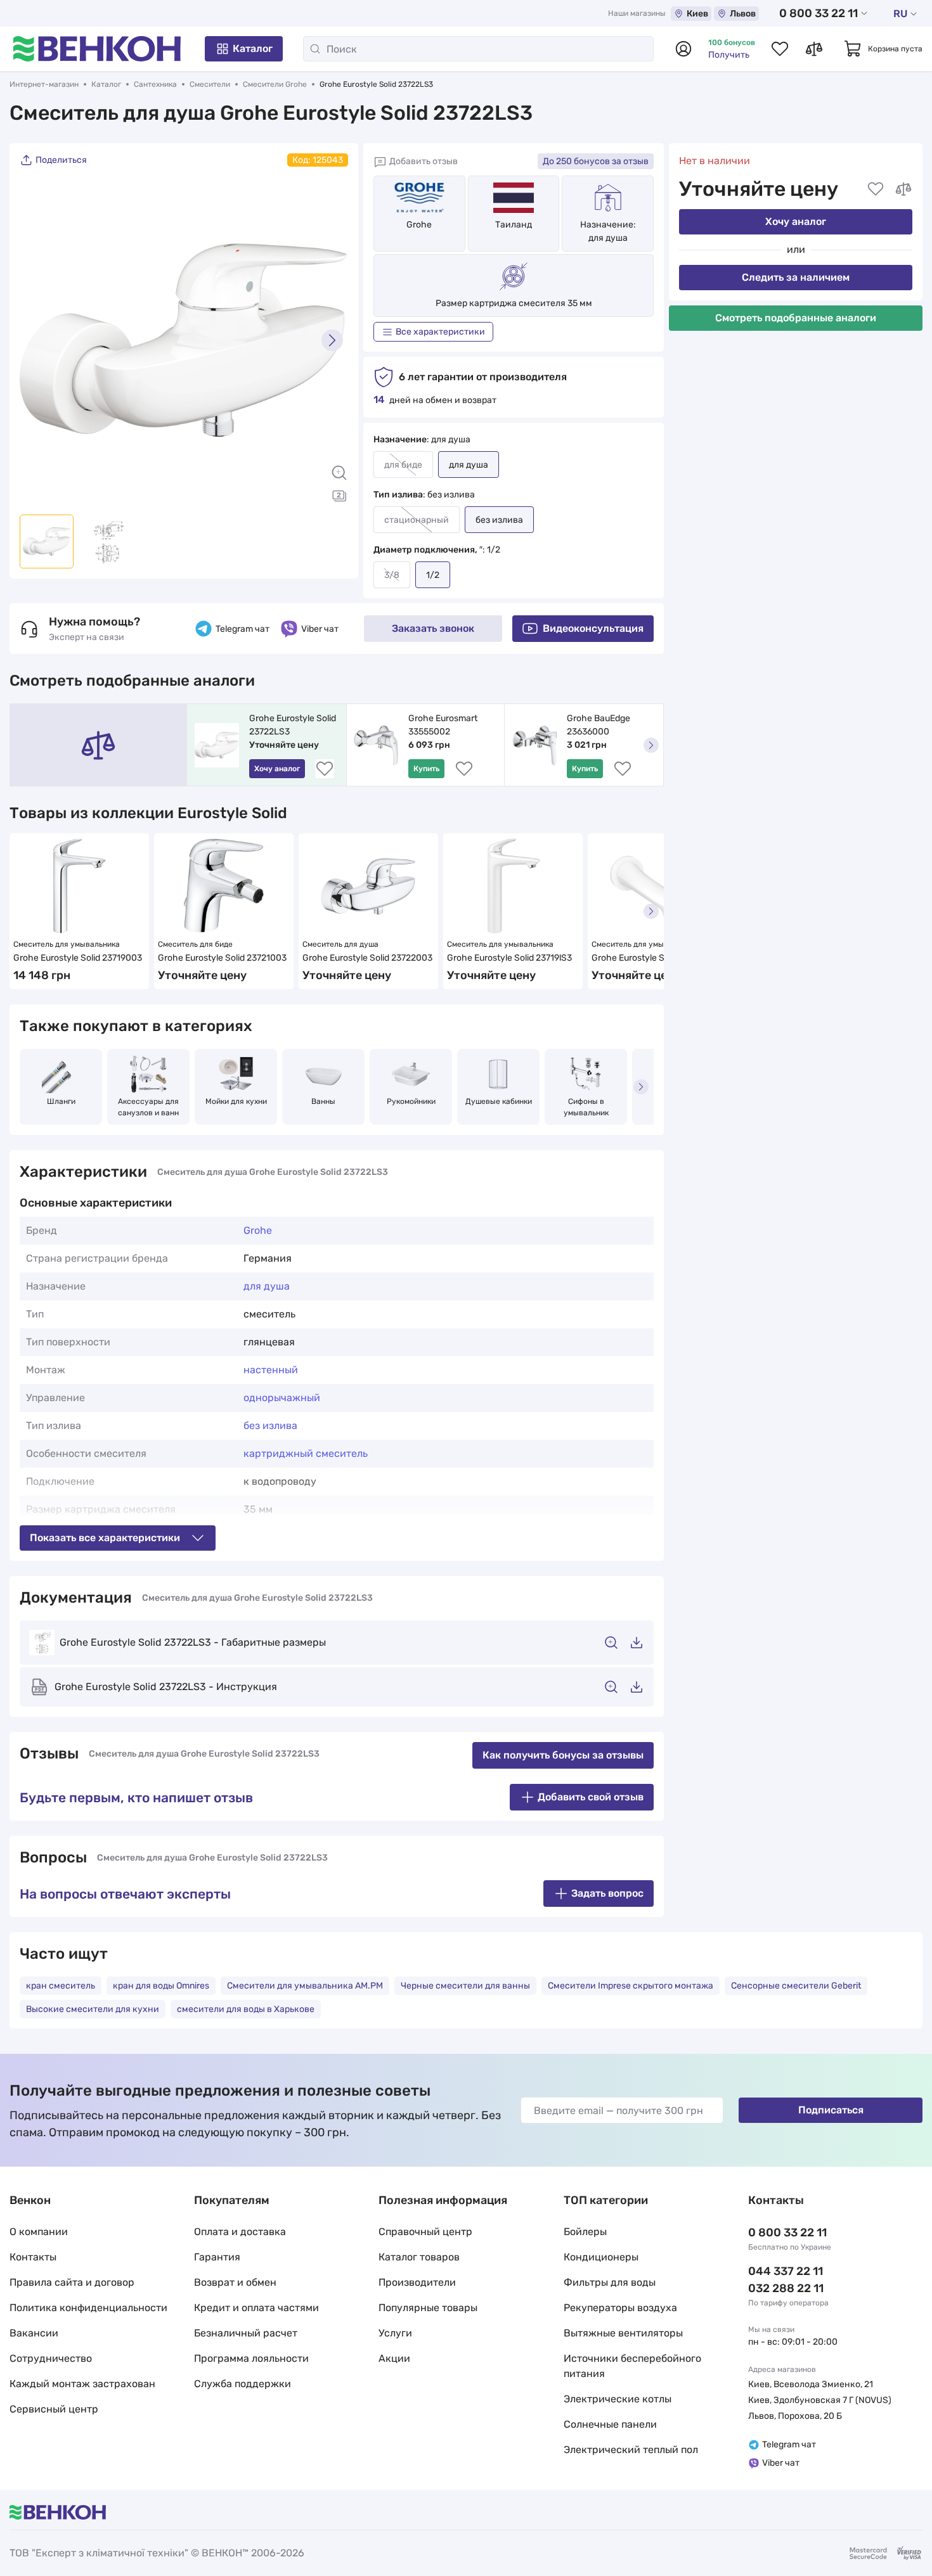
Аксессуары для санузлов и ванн (149, 1107)
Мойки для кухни (236, 1101)
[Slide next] (332, 340)
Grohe (419, 225)
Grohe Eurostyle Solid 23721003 (222, 958)
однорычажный (282, 1398)
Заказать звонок (433, 628)
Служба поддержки (243, 2384)
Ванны (323, 1101)
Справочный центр (425, 2232)
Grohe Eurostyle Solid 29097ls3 (654, 958)
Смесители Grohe (275, 84)
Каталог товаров (419, 2257)
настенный (271, 1370)
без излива (270, 1426)
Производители (417, 2282)
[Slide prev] (36, 340)
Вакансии (34, 2333)
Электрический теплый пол (631, 2450)
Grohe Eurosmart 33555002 (444, 725)
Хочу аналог (796, 221)
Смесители (210, 84)
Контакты (33, 2257)
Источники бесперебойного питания (632, 2366)
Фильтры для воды (610, 2282)
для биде (403, 465)
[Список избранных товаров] (780, 49)
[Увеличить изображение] (339, 473)
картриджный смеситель (306, 1453)
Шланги (61, 1101)
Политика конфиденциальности (88, 2308)
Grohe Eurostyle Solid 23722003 (367, 958)
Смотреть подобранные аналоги (796, 318)
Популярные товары (428, 2308)
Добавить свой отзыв (591, 1797)
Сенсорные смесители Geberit (796, 1986)
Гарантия (217, 2257)
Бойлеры (585, 2232)
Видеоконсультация (593, 628)
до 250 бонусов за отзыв (596, 161)
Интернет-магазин (44, 84)
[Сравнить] (903, 189)
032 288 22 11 (786, 2288)
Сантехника (155, 84)
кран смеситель (61, 1986)
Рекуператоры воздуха (620, 2308)
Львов (743, 14)
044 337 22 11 (786, 2271)
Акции (394, 2358)
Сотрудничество (51, 2358)
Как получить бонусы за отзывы (563, 1755)
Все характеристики (440, 332)
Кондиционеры (601, 2257)
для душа (267, 1286)
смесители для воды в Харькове (246, 2009)
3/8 (392, 575)
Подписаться (831, 2110)
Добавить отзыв (424, 161)
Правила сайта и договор (72, 2282)
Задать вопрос (607, 1893)
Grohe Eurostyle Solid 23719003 (78, 958)
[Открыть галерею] (339, 496)
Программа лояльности (251, 2358)
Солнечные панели (610, 2424)
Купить (426, 769)
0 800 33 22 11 (819, 13)
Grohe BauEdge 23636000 (599, 725)
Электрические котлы (618, 2399)
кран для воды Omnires (161, 1986)
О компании (39, 2232)
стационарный (417, 520)
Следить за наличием (796, 277)
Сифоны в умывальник (586, 1107)
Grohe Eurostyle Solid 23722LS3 (294, 725)
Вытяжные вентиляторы (623, 2333)
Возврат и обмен (235, 2282)
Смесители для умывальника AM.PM (305, 1986)
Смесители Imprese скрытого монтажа (631, 1986)
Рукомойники (411, 1101)
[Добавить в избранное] (876, 189)
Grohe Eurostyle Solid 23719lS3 (509, 958)
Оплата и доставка (240, 2232)
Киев (697, 14)
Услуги (395, 2333)
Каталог (253, 48)
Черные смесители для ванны (465, 1986)
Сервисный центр (54, 2409)
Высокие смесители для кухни (93, 2009)
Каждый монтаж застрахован (82, 2384)
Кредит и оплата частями (256, 2308)
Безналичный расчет (246, 2333)
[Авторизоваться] (683, 49)
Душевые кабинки (499, 1101)
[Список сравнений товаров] (814, 49)
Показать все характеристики (105, 1538)
